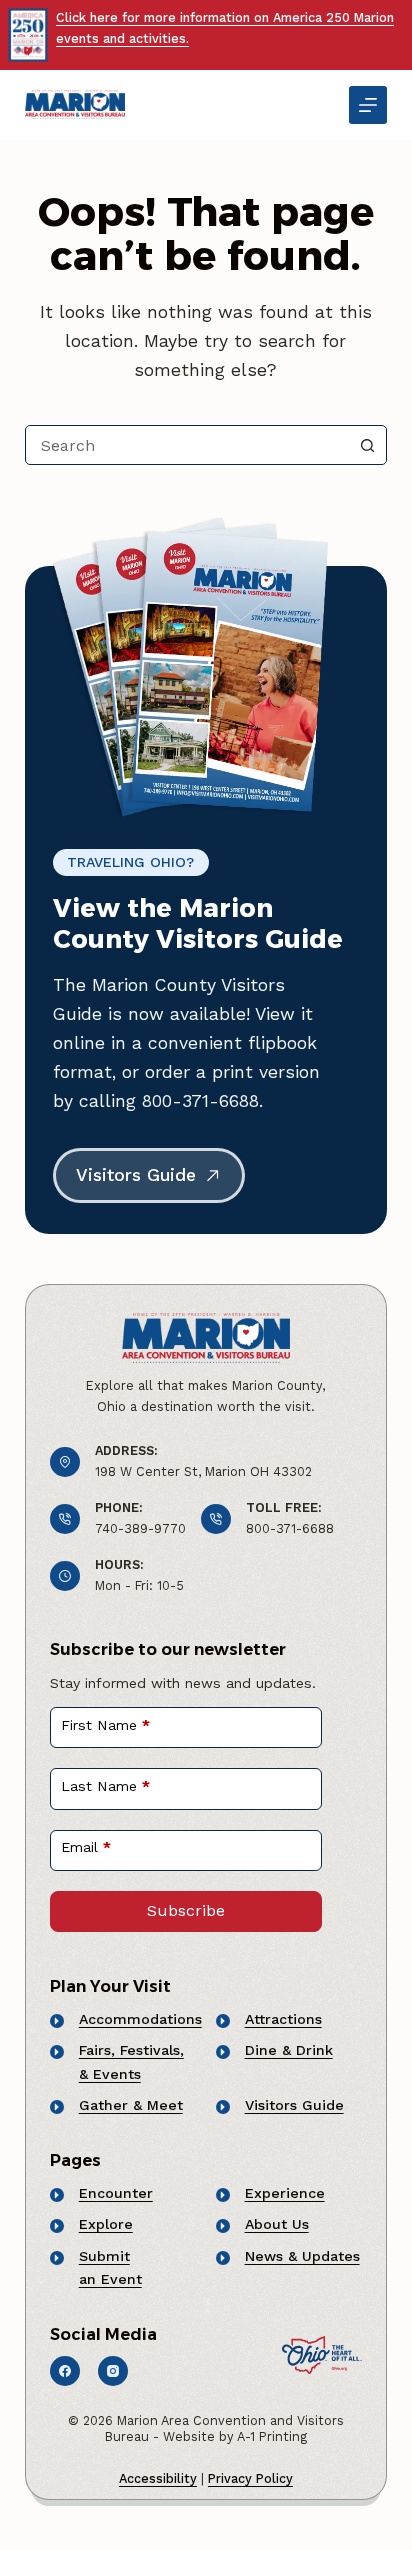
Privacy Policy (250, 2478)
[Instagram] (113, 2371)
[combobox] (187, 445)
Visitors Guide (294, 2105)
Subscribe (186, 1910)
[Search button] (367, 445)
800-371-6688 (290, 1528)
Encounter (116, 2193)
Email (86, 1847)
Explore (106, 2224)
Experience (285, 2193)
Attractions (283, 2019)
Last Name (105, 1786)
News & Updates (302, 2256)
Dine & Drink (289, 2050)
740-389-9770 (140, 1528)
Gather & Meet (131, 2105)
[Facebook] (65, 2371)
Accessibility (158, 2478)
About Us (277, 2224)
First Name (105, 1725)
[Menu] (368, 105)
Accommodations (140, 2019)
